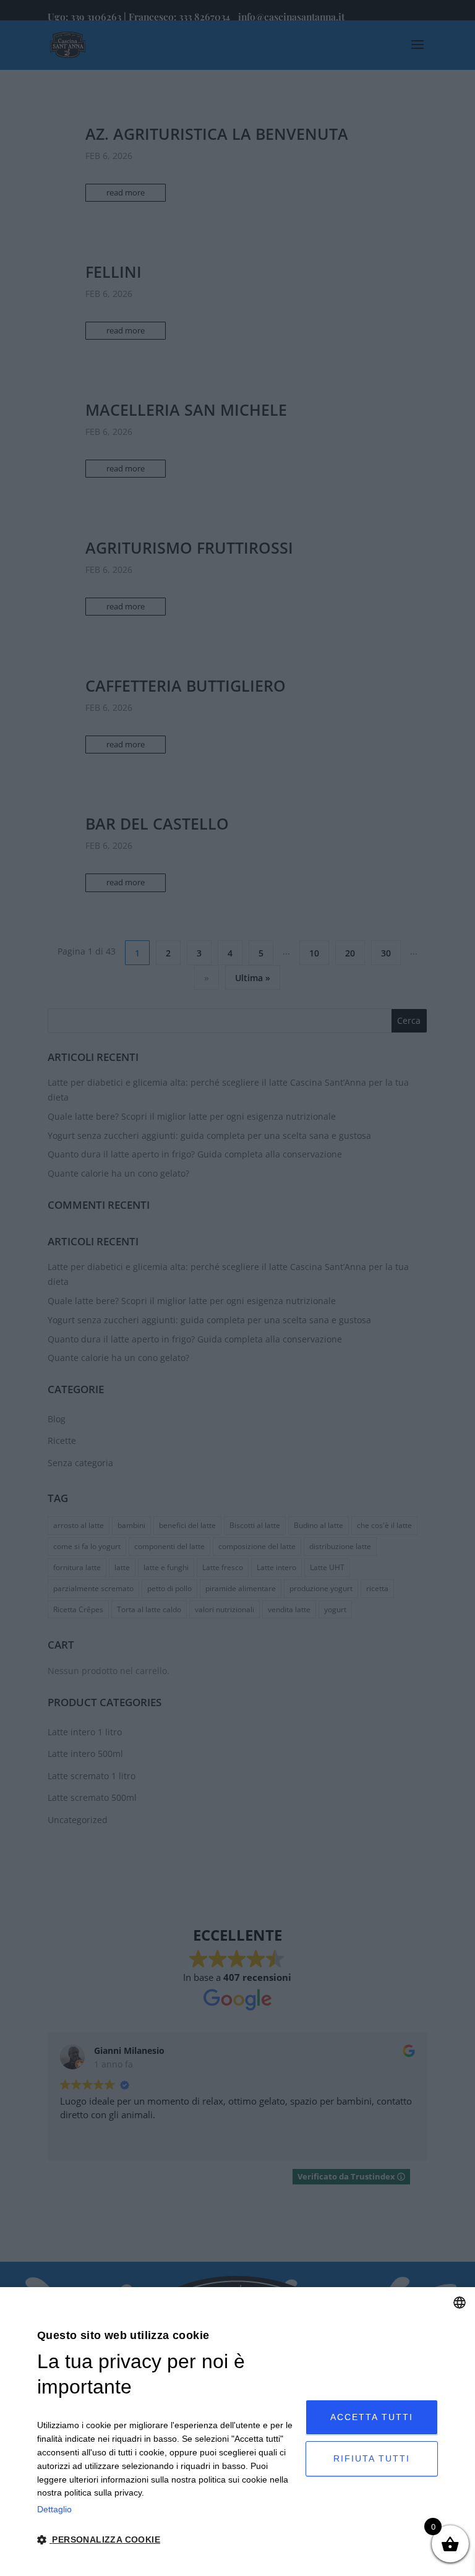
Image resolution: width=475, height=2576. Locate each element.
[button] (167, 2540)
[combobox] (460, 2303)
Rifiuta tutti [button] (372, 2458)
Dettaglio (54, 2509)
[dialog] (237, 2432)
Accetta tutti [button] (372, 2417)
